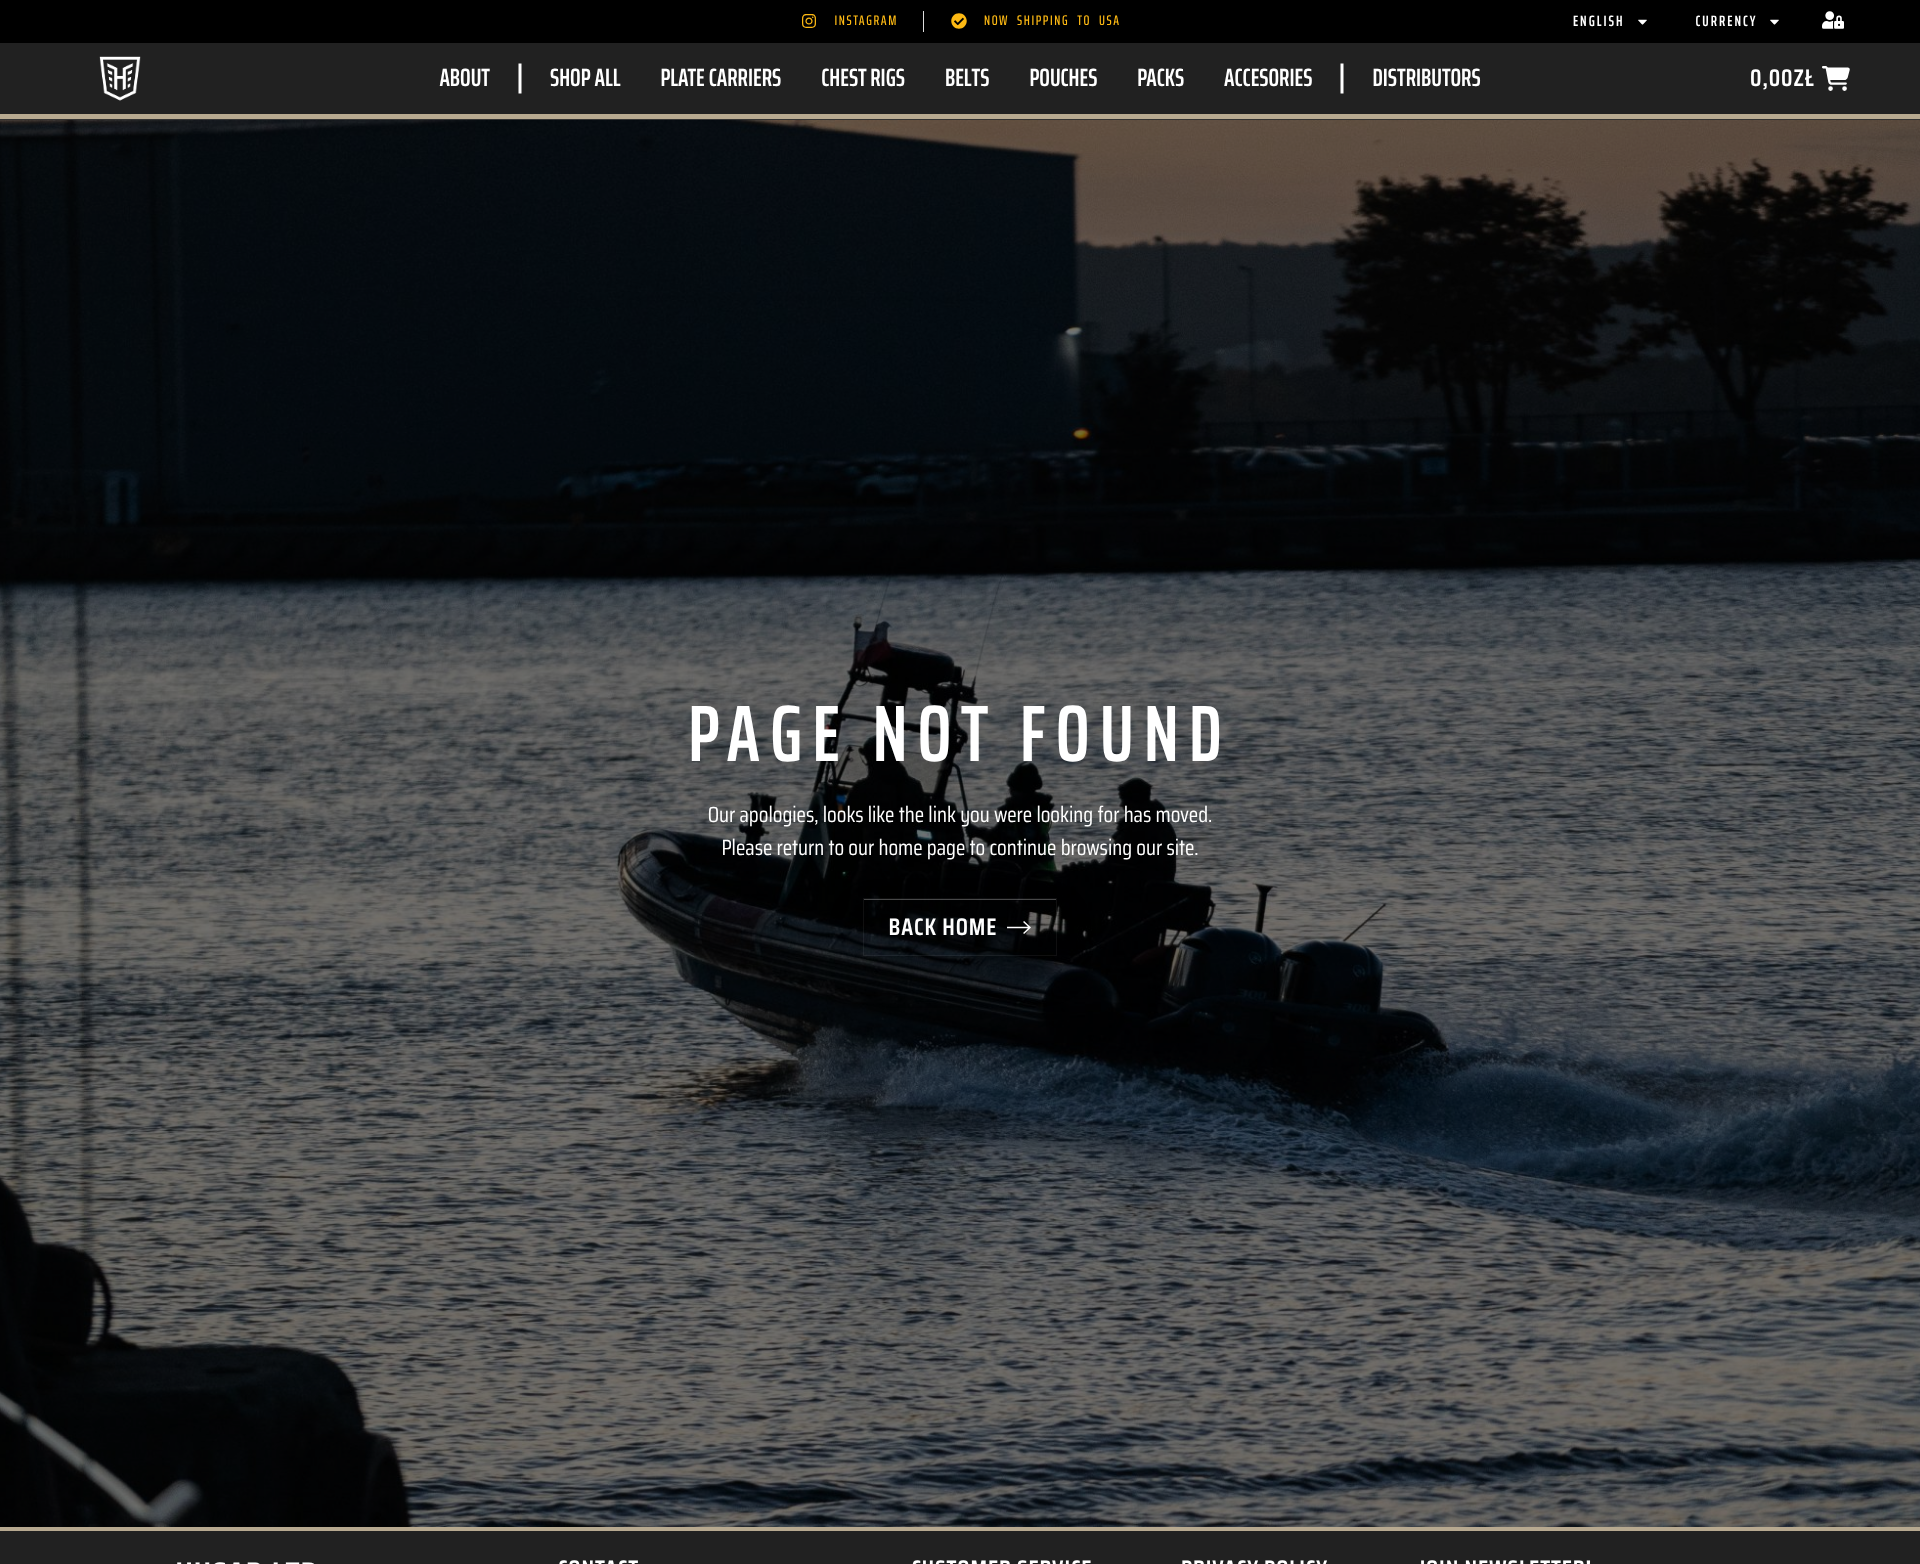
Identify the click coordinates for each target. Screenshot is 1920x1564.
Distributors (1426, 77)
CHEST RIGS (863, 77)
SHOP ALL (585, 77)
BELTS (967, 77)
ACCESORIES (1268, 77)
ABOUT (464, 77)
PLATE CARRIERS (720, 77)
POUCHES (1063, 77)
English (1599, 21)
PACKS (1160, 77)
